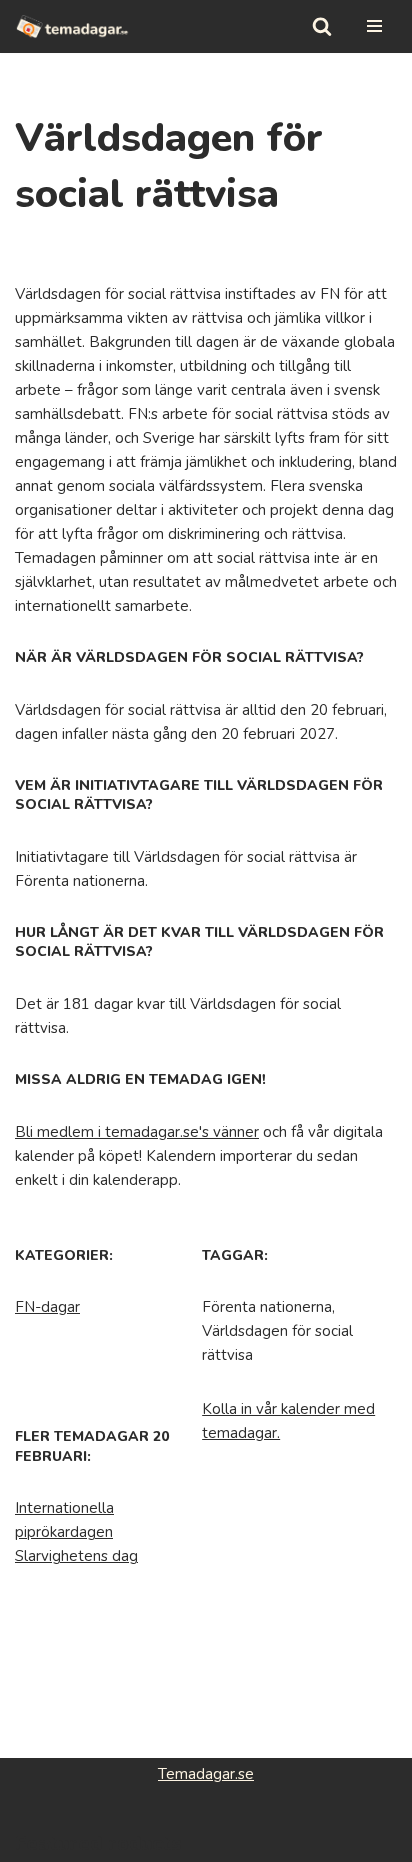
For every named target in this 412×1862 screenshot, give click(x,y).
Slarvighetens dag (76, 1556)
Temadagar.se (206, 1774)
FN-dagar (47, 1307)
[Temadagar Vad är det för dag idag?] (72, 26)
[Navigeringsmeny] (374, 26)
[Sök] (322, 26)
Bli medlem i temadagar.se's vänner (137, 1132)
